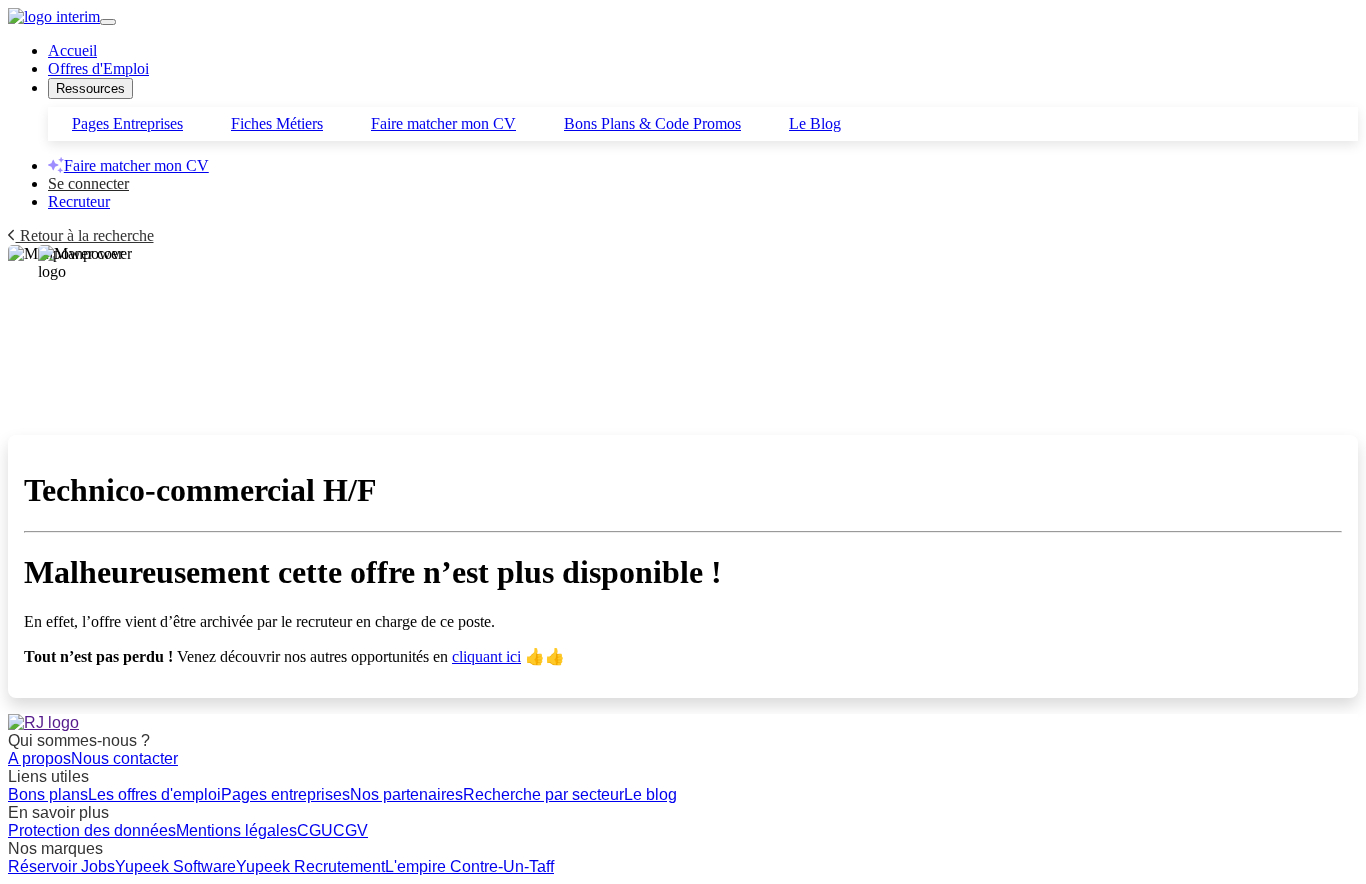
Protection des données (92, 830)
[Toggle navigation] (108, 22)
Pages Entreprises (127, 123)
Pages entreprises (285, 794)
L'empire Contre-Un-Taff (469, 866)
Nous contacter (124, 758)
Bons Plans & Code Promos (652, 123)
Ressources (90, 88)
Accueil (72, 50)
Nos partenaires (406, 794)
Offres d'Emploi (98, 68)
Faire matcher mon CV (443, 123)
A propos (39, 758)
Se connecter (88, 183)
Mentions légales (236, 830)
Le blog (650, 794)
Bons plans (48, 794)
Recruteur (79, 201)
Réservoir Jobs (61, 866)
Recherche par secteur (543, 794)
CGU (315, 830)
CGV (350, 830)
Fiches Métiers (277, 123)
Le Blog (815, 123)
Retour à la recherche (85, 235)
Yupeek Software (175, 866)
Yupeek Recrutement (310, 866)
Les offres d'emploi (154, 794)
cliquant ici (486, 656)
